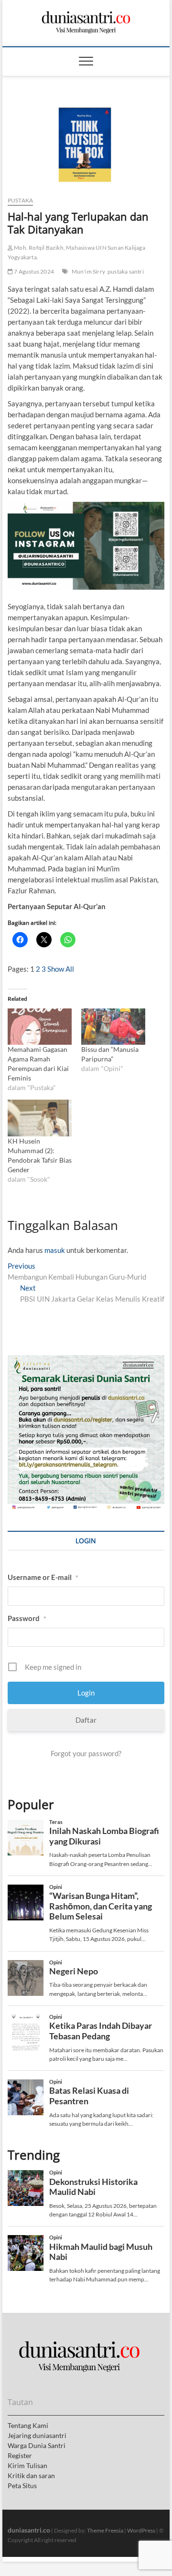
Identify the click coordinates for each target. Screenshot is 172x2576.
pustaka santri (126, 271)
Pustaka (20, 200)
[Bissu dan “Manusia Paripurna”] (113, 1027)
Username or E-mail (43, 1577)
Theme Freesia (105, 2530)
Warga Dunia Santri (37, 2445)
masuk (55, 1250)
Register (20, 2455)
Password (27, 1618)
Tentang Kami (28, 2425)
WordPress (141, 2530)
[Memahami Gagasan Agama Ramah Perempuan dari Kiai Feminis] (40, 1027)
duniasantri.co (29, 2530)
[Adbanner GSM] (86, 1360)
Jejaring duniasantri (37, 2435)
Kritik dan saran (31, 2475)
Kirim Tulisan (27, 2465)
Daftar (86, 1720)
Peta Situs (22, 2486)
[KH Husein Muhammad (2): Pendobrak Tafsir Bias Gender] (40, 1118)
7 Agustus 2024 (33, 271)
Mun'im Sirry (88, 271)
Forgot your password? (86, 1753)
